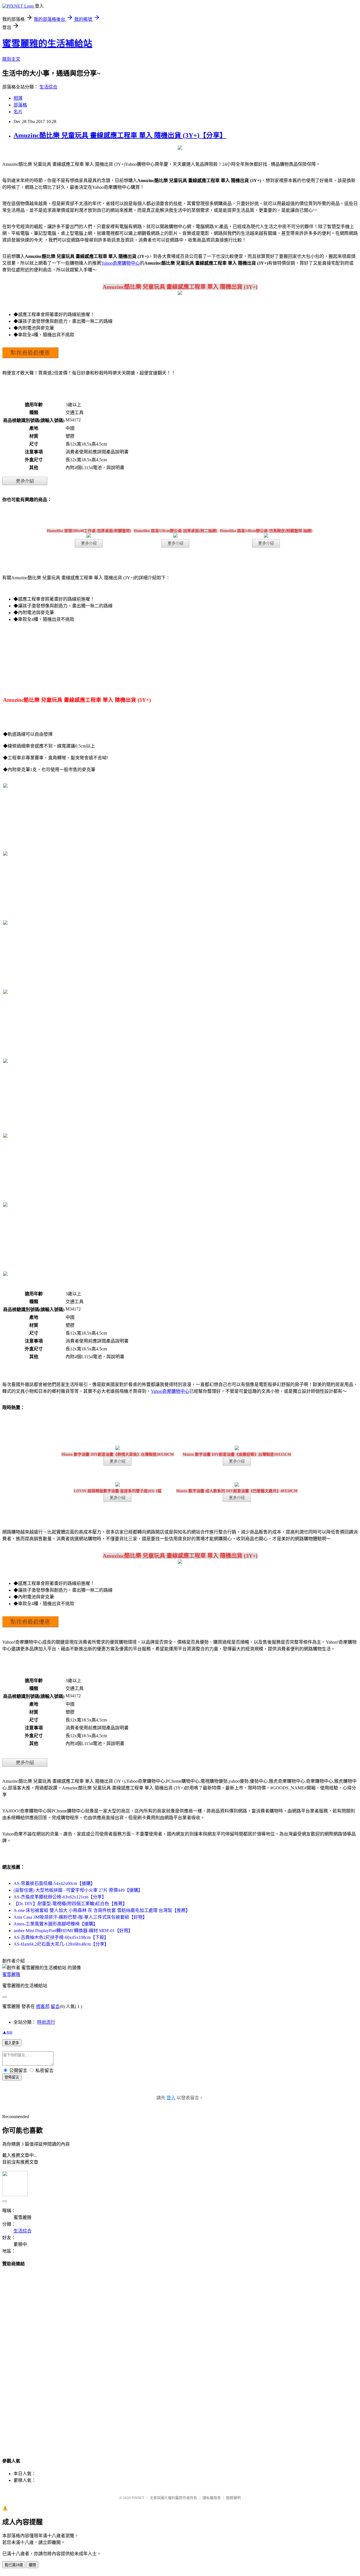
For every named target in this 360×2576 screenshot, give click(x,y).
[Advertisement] (180, 2357)
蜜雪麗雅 (11, 1974)
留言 (55, 2006)
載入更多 (12, 2043)
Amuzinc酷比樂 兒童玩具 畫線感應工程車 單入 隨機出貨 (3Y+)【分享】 (120, 135)
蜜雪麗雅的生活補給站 (47, 44)
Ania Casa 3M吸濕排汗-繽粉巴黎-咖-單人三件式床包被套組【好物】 (80, 1917)
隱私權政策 (212, 2498)
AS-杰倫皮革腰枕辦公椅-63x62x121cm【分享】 (60, 1897)
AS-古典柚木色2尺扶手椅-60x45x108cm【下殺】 (61, 1937)
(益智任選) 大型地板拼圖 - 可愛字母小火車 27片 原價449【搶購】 (78, 1890)
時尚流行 (46, 2022)
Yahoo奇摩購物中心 (121, 263)
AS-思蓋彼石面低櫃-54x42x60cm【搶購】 (54, 1883)
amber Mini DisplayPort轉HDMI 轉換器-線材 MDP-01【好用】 (73, 1931)
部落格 (20, 105)
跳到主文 (11, 59)
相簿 (18, 98)
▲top (7, 2032)
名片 (18, 112)
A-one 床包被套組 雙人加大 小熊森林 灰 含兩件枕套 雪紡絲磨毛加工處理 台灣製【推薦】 (102, 1910)
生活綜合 (48, 87)
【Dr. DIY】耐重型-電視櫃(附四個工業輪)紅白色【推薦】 (70, 1904)
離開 (32, 2565)
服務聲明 (233, 2498)
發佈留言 (12, 2077)
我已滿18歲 (14, 2565)
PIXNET (138, 2498)
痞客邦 (43, 2006)
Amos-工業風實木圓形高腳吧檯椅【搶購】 (56, 1924)
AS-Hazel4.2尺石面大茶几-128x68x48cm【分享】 (61, 1944)
